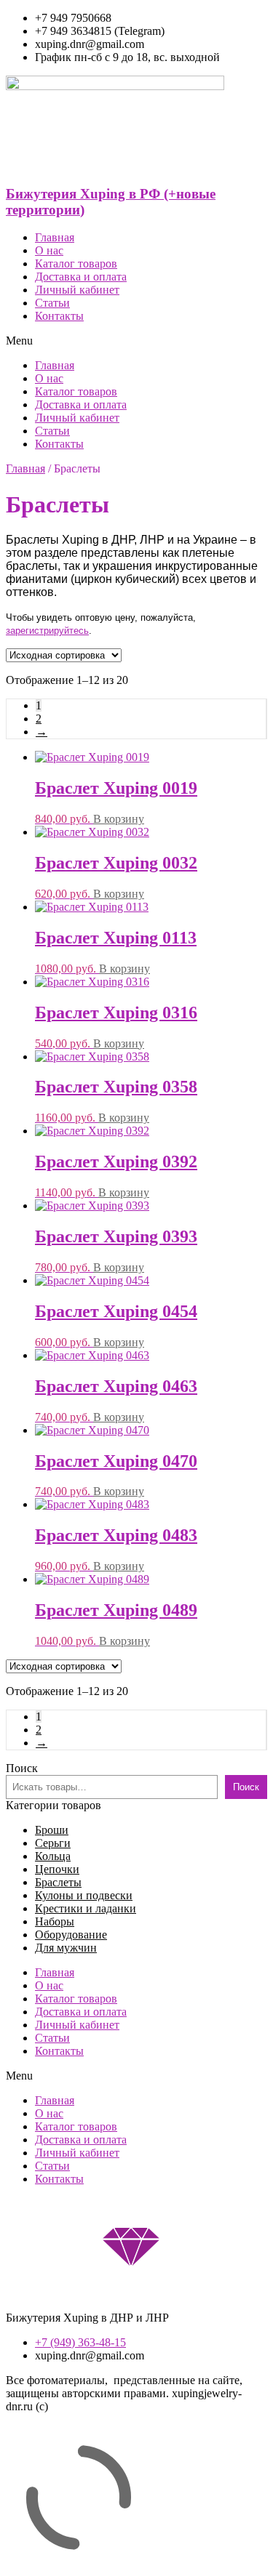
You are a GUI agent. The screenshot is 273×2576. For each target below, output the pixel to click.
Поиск (22, 1768)
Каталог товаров (76, 263)
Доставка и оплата (81, 277)
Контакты (59, 316)
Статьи (52, 303)
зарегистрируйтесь (47, 631)
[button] (136, 341)
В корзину (119, 819)
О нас (49, 250)
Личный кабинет (77, 290)
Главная (55, 237)
